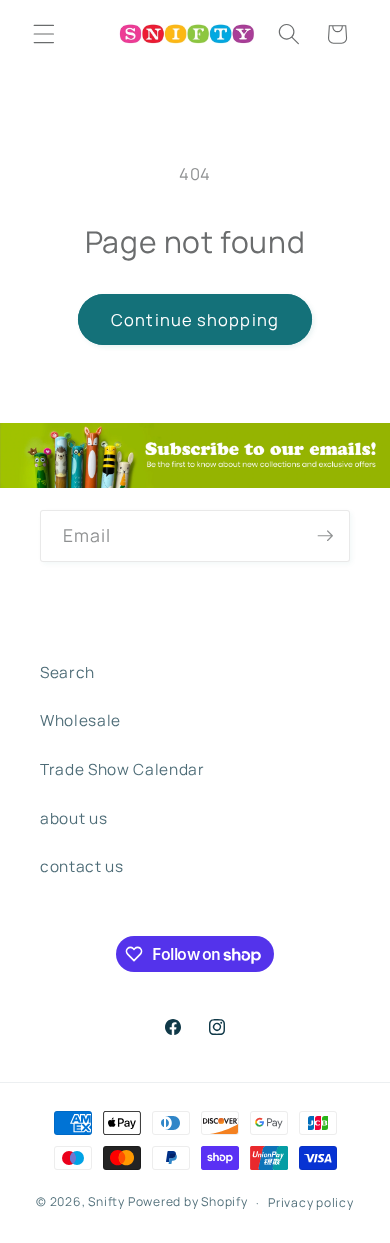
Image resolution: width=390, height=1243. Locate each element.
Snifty (106, 1202)
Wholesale (80, 720)
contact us (82, 866)
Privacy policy (311, 1202)
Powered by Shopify (188, 1202)
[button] (44, 34)
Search (67, 672)
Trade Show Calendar (122, 769)
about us (73, 818)
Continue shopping (195, 319)
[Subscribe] (325, 536)
